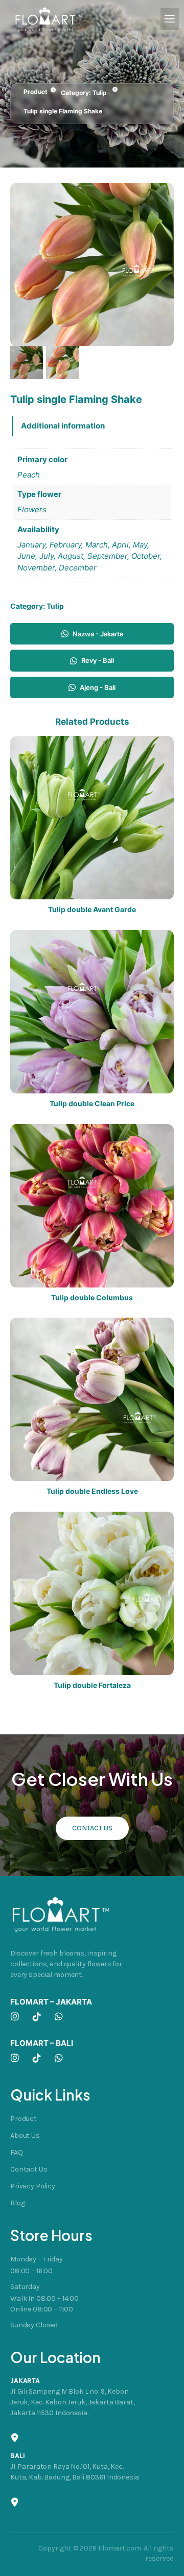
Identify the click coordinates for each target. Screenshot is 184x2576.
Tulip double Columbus (92, 1298)
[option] (62, 363)
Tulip (100, 93)
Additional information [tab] (63, 426)
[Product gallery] (92, 265)
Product (36, 92)
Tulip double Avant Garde (92, 910)
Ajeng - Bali (98, 687)
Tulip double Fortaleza (92, 1685)
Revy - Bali (98, 660)
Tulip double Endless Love (92, 1491)
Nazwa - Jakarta (98, 634)
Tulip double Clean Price (92, 1104)
